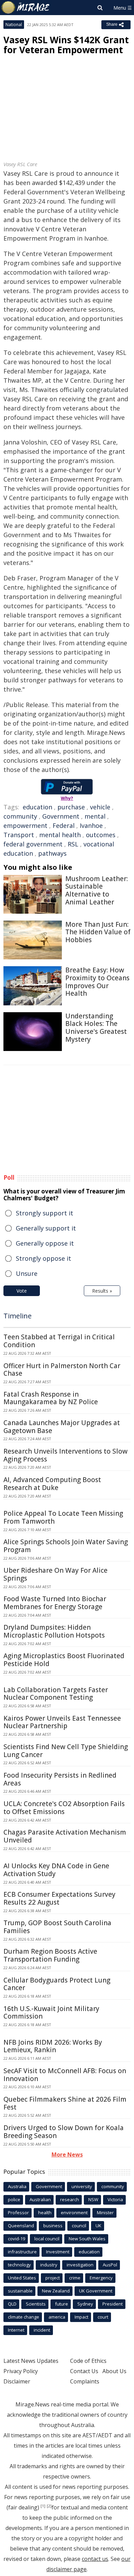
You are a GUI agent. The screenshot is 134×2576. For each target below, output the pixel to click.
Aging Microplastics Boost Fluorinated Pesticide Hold (64, 1660)
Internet (16, 2330)
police (14, 2199)
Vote (22, 1291)
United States (22, 2278)
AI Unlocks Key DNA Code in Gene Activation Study (56, 1870)
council (79, 2226)
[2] (49, 2506)
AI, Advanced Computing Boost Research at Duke (52, 1484)
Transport (19, 835)
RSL (73, 844)
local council (47, 2239)
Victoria (115, 2199)
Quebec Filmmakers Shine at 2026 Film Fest (65, 2103)
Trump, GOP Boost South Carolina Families (57, 1927)
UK (98, 2226)
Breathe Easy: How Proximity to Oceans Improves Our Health (97, 982)
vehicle (100, 807)
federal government (33, 844)
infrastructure (22, 2252)
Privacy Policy (21, 2371)
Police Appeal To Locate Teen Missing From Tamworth (63, 1517)
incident (42, 2330)
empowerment (25, 825)
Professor (18, 2213)
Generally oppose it (45, 1243)
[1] (43, 2506)
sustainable (20, 2291)
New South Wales (87, 2239)
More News (67, 2155)
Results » (102, 1291)
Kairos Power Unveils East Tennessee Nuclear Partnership (62, 1722)
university (82, 2186)
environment (74, 2213)
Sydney (85, 2304)
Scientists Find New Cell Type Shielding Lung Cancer (66, 1751)
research (70, 2199)
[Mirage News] (26, 8)
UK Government (96, 2291)
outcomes (101, 835)
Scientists (36, 2304)
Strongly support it (44, 1213)
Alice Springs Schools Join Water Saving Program (66, 1546)
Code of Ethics (88, 2361)
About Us (114, 2371)
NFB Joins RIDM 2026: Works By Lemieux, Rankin (53, 2046)
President (113, 2304)
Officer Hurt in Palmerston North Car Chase (62, 1370)
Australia (17, 2186)
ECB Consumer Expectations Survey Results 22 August (59, 1898)
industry (49, 2265)
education (37, 807)
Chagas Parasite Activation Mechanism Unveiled (65, 1836)
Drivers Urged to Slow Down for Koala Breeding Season (64, 2132)
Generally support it (46, 1228)
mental (95, 816)
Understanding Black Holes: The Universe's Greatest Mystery (96, 1028)
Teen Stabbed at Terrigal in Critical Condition (59, 1341)
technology (19, 2265)
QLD (12, 2304)
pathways (52, 853)
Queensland (21, 2226)
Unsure (27, 1273)
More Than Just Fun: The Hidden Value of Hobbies (98, 932)
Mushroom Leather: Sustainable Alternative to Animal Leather (97, 890)
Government (61, 816)
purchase (71, 807)
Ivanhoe (91, 825)
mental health (60, 835)
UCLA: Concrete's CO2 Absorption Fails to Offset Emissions (64, 1808)
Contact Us (84, 2371)
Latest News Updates (31, 2361)
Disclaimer (17, 2381)
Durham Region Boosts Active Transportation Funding (50, 1955)
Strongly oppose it (43, 1258)
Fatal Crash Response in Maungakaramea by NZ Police (51, 1398)
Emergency (101, 2278)
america (57, 2317)
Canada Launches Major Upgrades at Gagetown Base (62, 1427)
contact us (95, 2559)
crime (75, 2278)
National (14, 25)
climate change (24, 2317)
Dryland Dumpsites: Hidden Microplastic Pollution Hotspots (54, 1631)
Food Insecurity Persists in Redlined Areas (60, 1779)
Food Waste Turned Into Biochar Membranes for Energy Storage (55, 1603)
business (53, 2226)
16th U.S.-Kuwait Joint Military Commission (51, 2013)
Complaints (85, 2381)
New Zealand (56, 2291)
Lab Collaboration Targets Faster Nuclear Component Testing (56, 1694)
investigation (80, 2265)
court (103, 2317)
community (20, 816)
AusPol (110, 2265)
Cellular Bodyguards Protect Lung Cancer (57, 1984)
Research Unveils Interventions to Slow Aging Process (65, 1455)
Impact (81, 2317)
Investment (58, 2252)
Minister (105, 2213)
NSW (93, 2199)
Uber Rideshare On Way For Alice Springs (55, 1574)
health (45, 2213)
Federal (64, 825)
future (62, 2304)
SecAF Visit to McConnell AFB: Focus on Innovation (65, 2075)
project (53, 2278)
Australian (40, 2199)
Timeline (18, 1316)
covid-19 (16, 2239)
